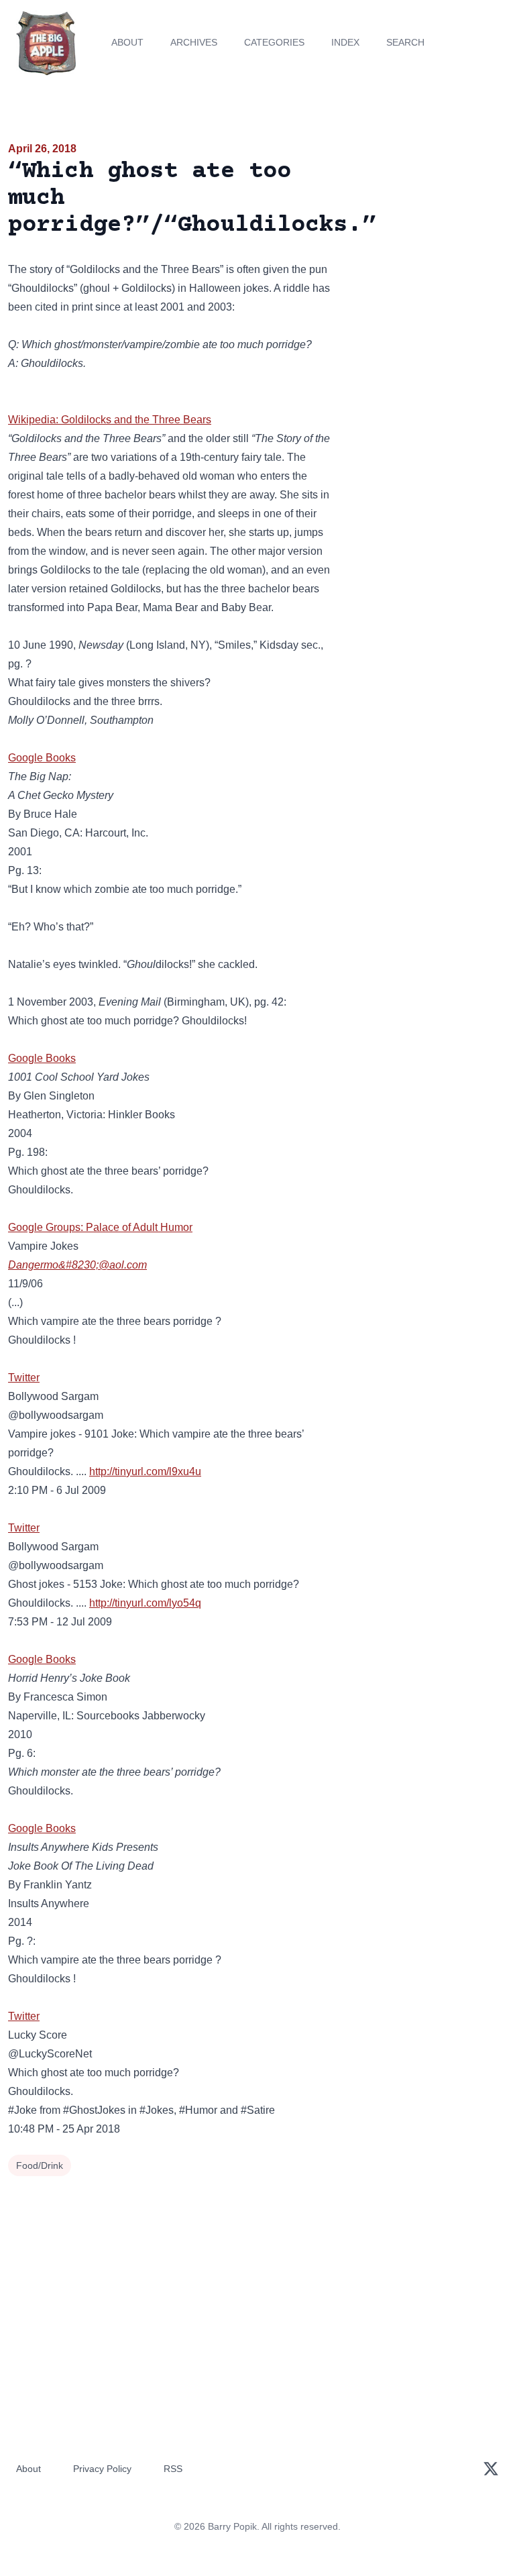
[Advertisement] (429, 217)
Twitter (24, 1378)
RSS (173, 2469)
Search (405, 42)
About (127, 42)
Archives (194, 42)
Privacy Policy (102, 2469)
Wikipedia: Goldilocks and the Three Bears (110, 420)
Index (345, 42)
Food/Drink (40, 2165)
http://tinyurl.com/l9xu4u (145, 1471)
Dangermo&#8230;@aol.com (77, 1265)
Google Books (42, 758)
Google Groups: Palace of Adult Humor (100, 1227)
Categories (274, 42)
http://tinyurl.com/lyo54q (145, 1603)
